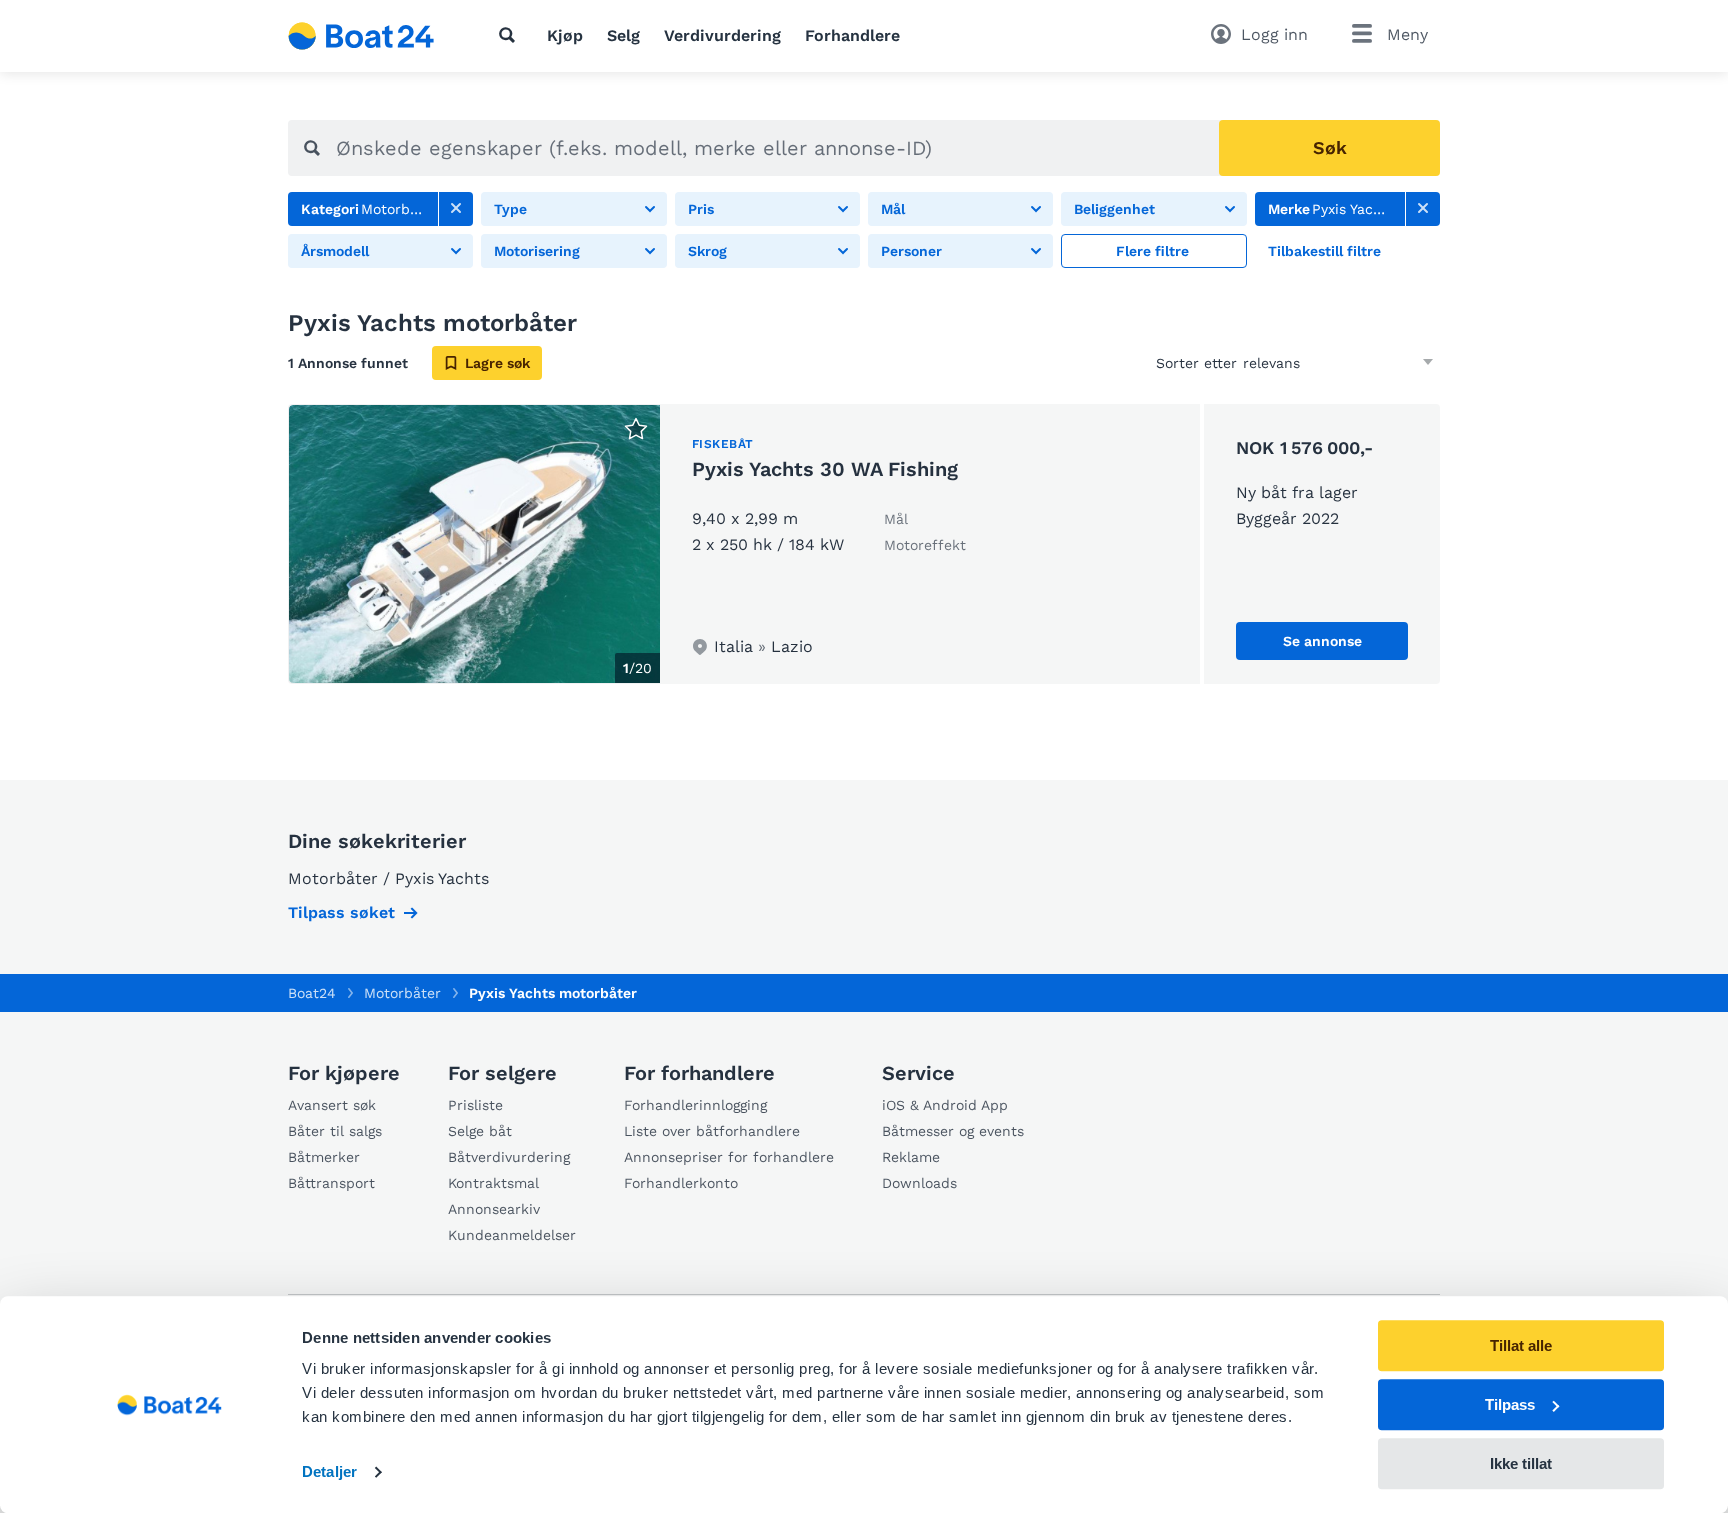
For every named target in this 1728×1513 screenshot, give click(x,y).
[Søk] (511, 35)
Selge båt (480, 1131)
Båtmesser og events (953, 1131)
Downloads (919, 1183)
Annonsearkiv (494, 1209)
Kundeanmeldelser (512, 1235)
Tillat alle (1521, 1345)
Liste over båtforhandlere (712, 1131)
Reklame (911, 1157)
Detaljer (329, 1472)
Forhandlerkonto (681, 1183)
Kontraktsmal (493, 1183)
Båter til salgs (335, 1131)
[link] (456, 209)
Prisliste (475, 1105)
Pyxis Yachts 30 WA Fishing (825, 469)
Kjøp (565, 35)
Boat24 (312, 993)
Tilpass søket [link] (341, 912)
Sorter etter (1196, 363)
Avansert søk (332, 1105)
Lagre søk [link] (497, 363)
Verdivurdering (722, 35)
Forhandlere (852, 35)
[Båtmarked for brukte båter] (361, 36)
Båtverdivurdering (509, 1157)
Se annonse (1322, 641)
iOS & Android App (945, 1105)
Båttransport (331, 1183)
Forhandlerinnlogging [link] (695, 1105)
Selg (623, 35)
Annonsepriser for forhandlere (729, 1157)
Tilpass (1510, 1404)
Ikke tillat (1521, 1463)
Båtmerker (324, 1157)
